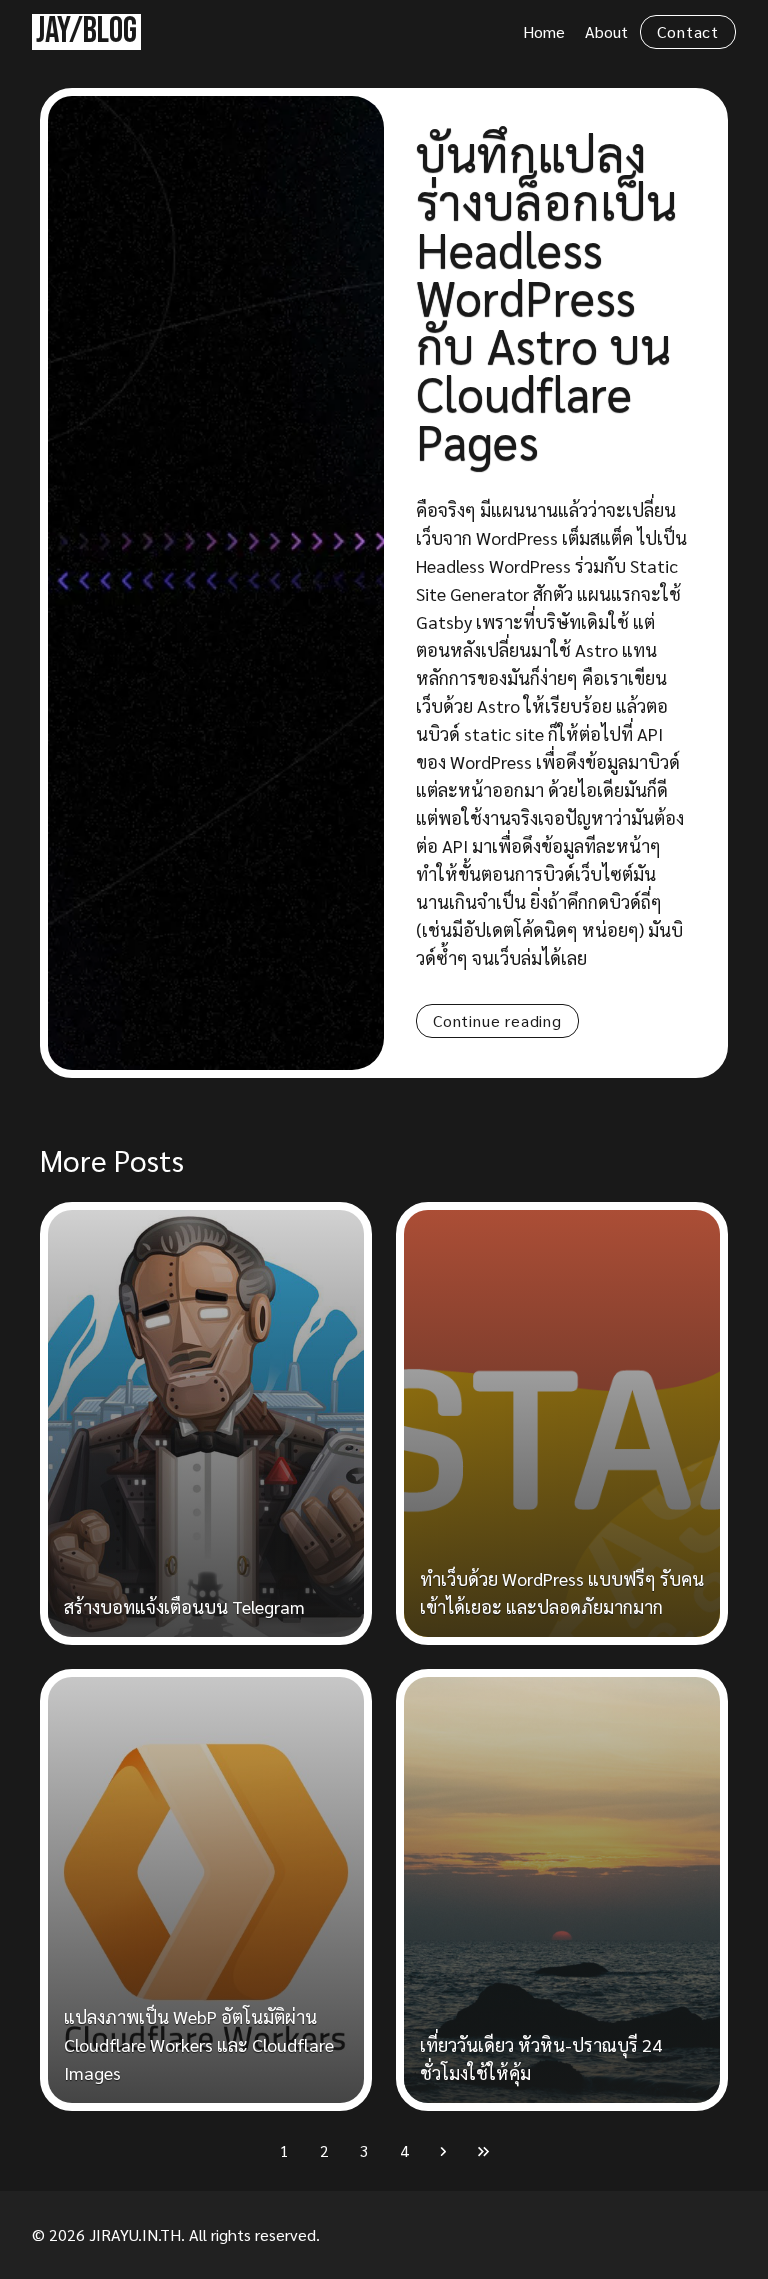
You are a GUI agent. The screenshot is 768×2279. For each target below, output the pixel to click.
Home (544, 31)
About (606, 31)
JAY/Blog (86, 31)
